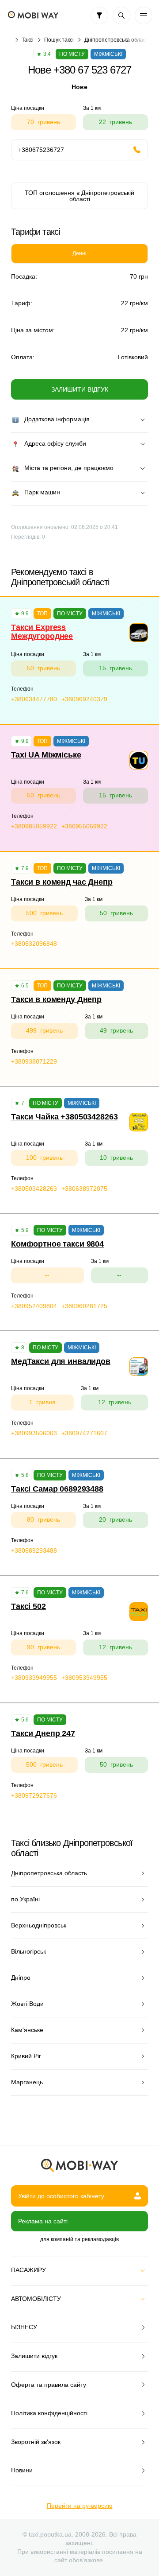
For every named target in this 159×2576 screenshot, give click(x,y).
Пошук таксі (59, 40)
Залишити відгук (80, 389)
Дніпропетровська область (118, 40)
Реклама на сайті (43, 2221)
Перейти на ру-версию (80, 2506)
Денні (79, 253)
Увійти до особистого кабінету (61, 2196)
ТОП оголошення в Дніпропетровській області (79, 196)
